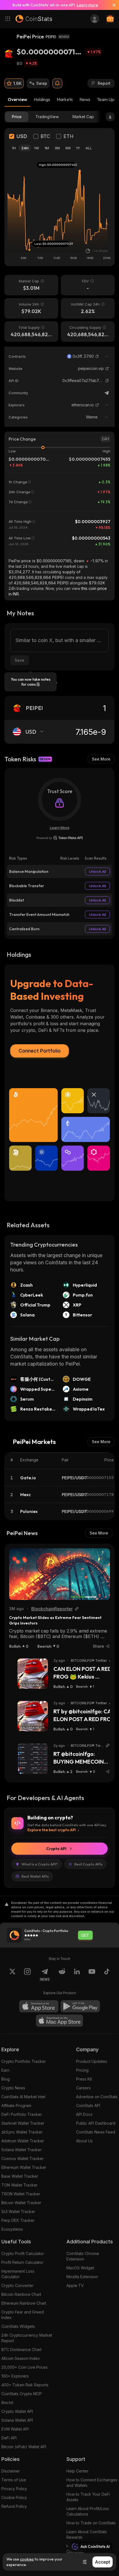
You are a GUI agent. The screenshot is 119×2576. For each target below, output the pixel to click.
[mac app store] (59, 2021)
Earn (5, 2070)
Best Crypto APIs (88, 1864)
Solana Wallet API (17, 2420)
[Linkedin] (77, 1975)
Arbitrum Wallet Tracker (23, 2141)
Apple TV (75, 2285)
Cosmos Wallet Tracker (23, 2158)
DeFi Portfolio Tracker (22, 2114)
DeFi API (9, 2438)
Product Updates (92, 2061)
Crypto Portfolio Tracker (24, 2061)
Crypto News (13, 2088)
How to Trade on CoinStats (91, 2523)
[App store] (39, 2006)
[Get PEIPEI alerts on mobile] (57, 83)
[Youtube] (92, 1975)
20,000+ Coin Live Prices (24, 2367)
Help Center (77, 2471)
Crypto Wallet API (17, 2411)
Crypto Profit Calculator (23, 2253)
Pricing (82, 2070)
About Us (84, 2141)
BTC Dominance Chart (21, 2350)
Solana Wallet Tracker (21, 2150)
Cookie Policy (14, 2497)
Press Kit (84, 2079)
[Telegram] (107, 393)
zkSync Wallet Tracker (22, 2132)
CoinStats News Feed (96, 2132)
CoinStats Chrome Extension (83, 2256)
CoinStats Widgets (18, 2326)
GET (85, 1935)
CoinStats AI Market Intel (23, 2097)
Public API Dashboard (96, 2123)
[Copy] (97, 356)
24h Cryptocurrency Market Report (27, 2338)
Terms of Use (14, 2480)
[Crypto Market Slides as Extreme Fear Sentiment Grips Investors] (59, 1574)
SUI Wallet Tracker (18, 2211)
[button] (97, 356)
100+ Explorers (15, 2376)
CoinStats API (88, 2105)
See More (101, 759)
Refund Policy (14, 2506)
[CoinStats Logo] (34, 19)
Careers (83, 2088)
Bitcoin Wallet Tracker (21, 2203)
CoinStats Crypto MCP (22, 2394)
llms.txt (7, 2403)
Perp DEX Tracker (18, 2220)
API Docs (84, 2114)
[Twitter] (12, 1975)
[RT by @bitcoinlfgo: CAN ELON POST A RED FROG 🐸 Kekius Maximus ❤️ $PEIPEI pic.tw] (33, 1716)
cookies (27, 2559)
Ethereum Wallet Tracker (24, 2167)
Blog (6, 2079)
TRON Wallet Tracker (21, 2194)
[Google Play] (80, 2006)
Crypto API (56, 1849)
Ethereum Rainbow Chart (24, 2303)
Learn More (60, 828)
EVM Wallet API (15, 2429)
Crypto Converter (17, 2285)
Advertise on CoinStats (97, 2097)
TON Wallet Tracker (20, 2185)
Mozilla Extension (82, 2277)
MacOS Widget (80, 2268)
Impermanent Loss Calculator (18, 2274)
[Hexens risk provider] (60, 838)
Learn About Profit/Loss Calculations (88, 2511)
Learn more (87, 5)
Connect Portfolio (40, 1051)
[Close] (112, 5)
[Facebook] (107, 1975)
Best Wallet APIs (35, 1876)
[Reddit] (62, 1975)
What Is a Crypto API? (40, 1864)
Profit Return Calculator (22, 2262)
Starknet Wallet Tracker (23, 2123)
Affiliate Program (16, 2105)
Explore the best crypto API (52, 1830)
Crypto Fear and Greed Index (23, 2315)
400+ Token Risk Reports (25, 2385)
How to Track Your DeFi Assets (88, 2497)
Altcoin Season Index (21, 2358)
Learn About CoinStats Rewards (87, 2534)
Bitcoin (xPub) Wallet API (24, 2447)
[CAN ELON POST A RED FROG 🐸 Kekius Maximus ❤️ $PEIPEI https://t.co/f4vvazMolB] (33, 1674)
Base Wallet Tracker (20, 2176)
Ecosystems (12, 2229)
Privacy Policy (14, 2489)
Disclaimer (11, 2471)
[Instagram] (27, 1975)
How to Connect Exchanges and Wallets (92, 2483)
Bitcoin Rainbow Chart (21, 2294)
